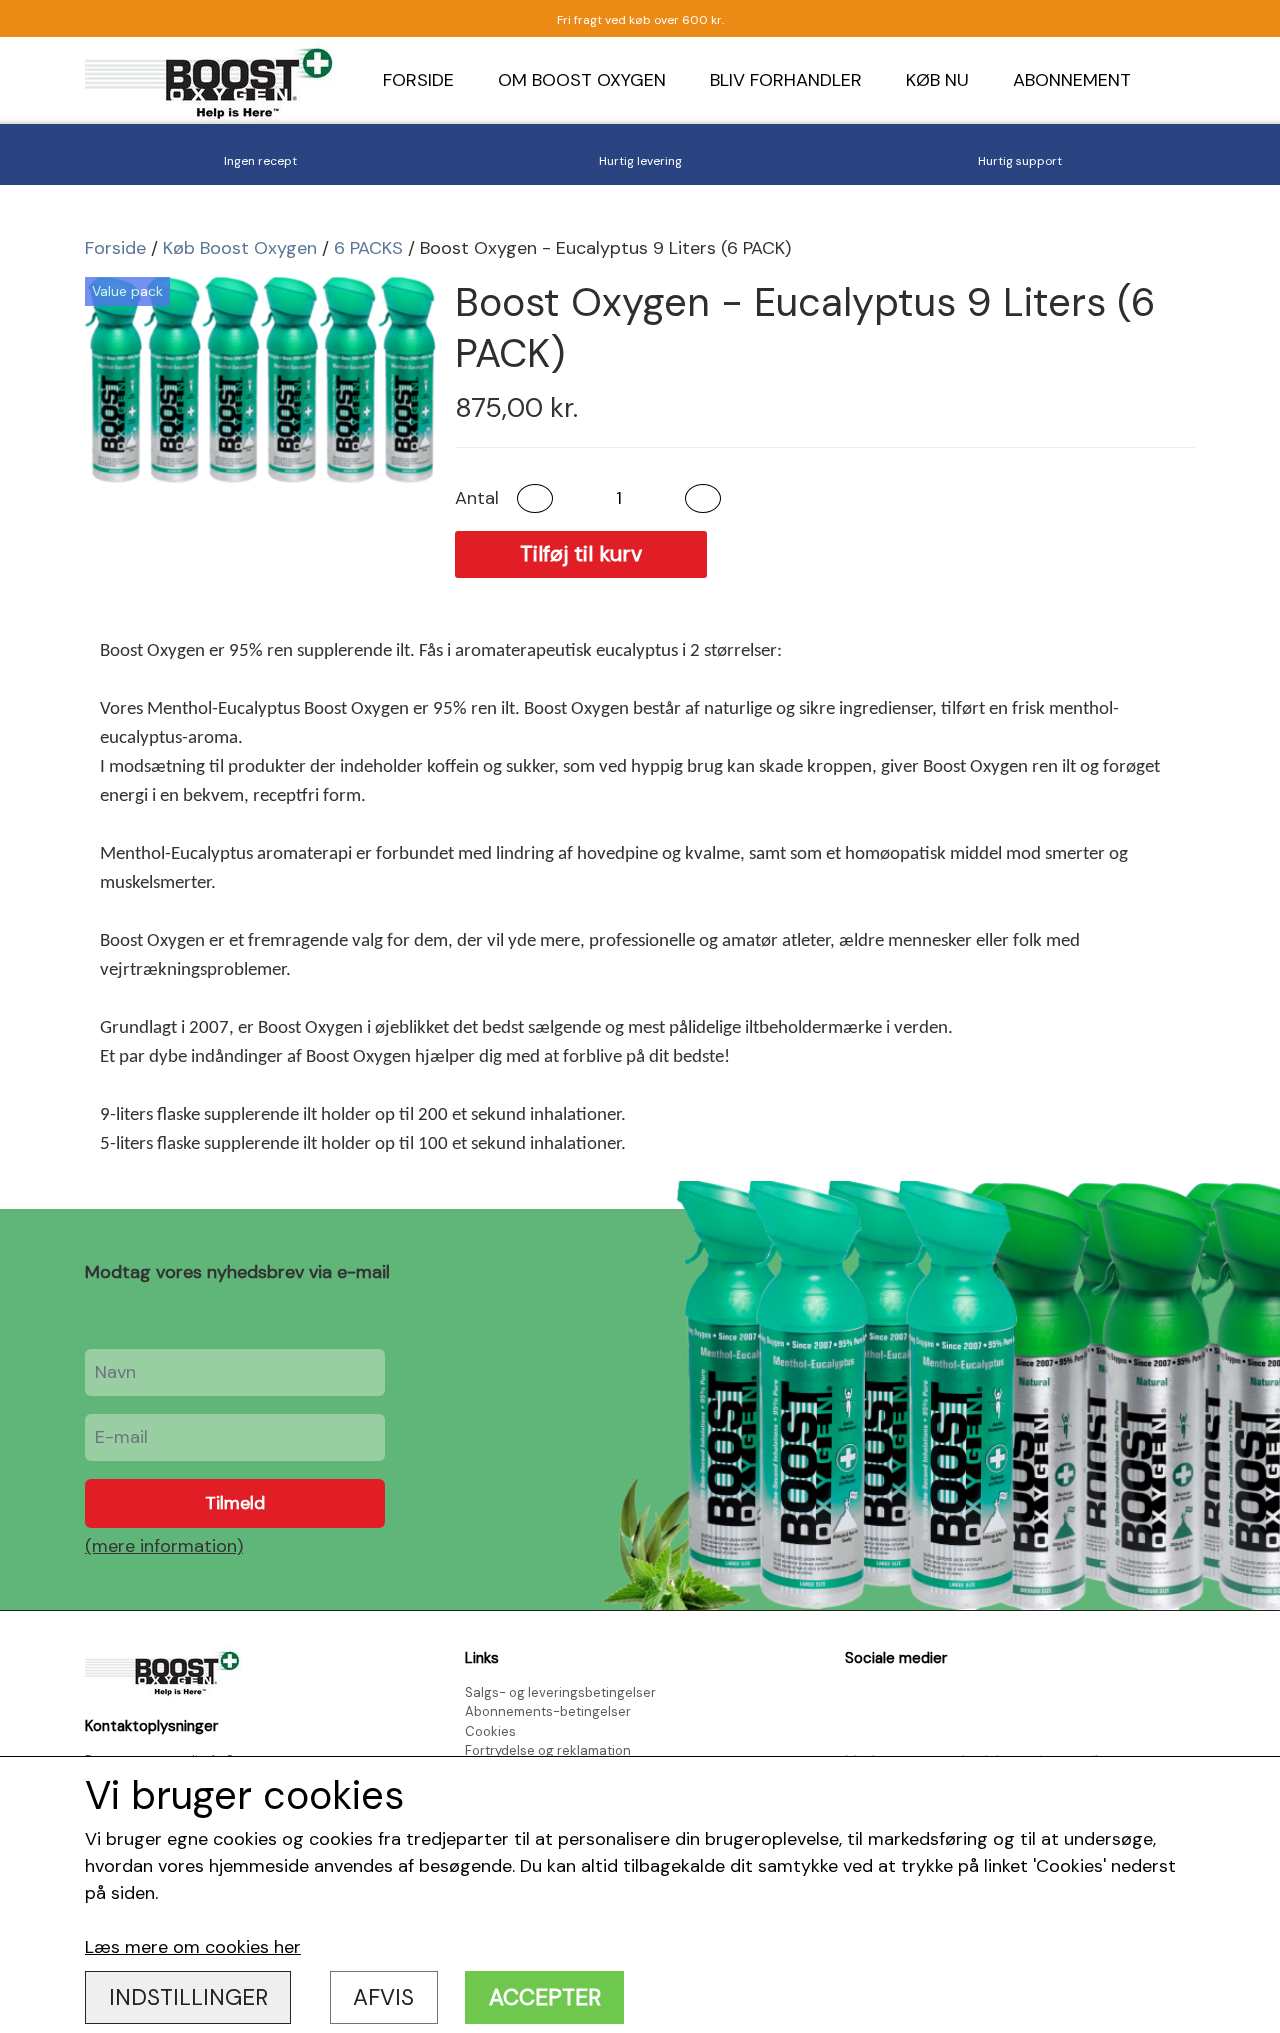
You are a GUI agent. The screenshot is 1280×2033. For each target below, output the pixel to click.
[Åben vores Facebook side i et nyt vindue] (863, 1705)
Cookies (490, 1731)
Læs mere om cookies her (193, 1947)
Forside (418, 80)
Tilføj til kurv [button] (581, 554)
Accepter (545, 1997)
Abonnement (1072, 80)
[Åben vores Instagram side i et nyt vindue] (908, 1705)
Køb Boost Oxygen (240, 248)
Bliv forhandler (786, 80)
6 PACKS (368, 248)
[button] (535, 498)
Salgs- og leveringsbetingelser (560, 1692)
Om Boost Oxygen (582, 80)
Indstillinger (188, 1997)
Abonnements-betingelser (548, 1711)
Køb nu (937, 80)
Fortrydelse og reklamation (548, 1750)
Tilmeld (235, 1503)
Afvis (383, 1997)
